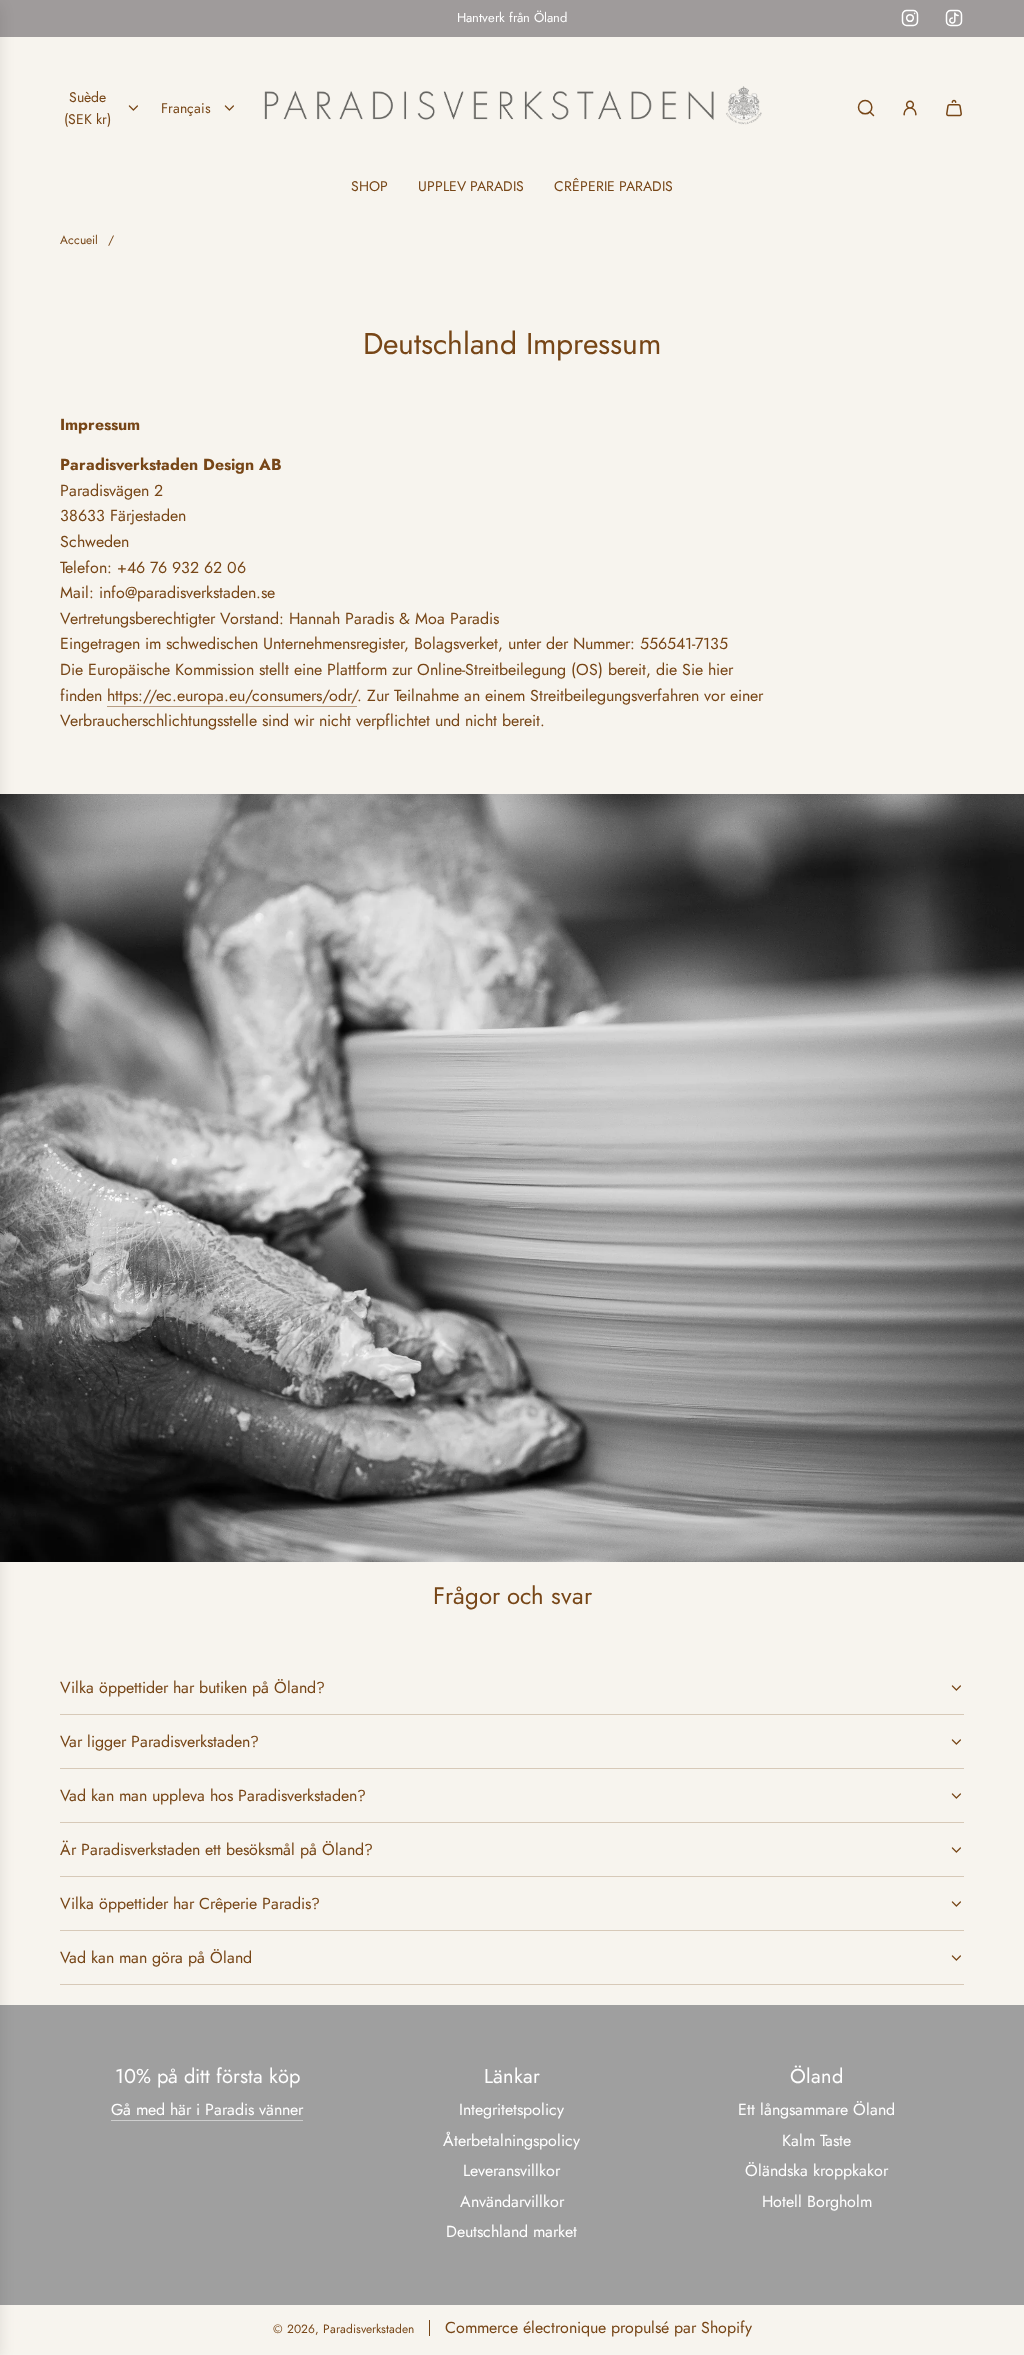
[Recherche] (866, 108)
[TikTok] (954, 18)
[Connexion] (910, 108)
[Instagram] (910, 18)
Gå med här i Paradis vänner (207, 2109)
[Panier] (954, 108)
